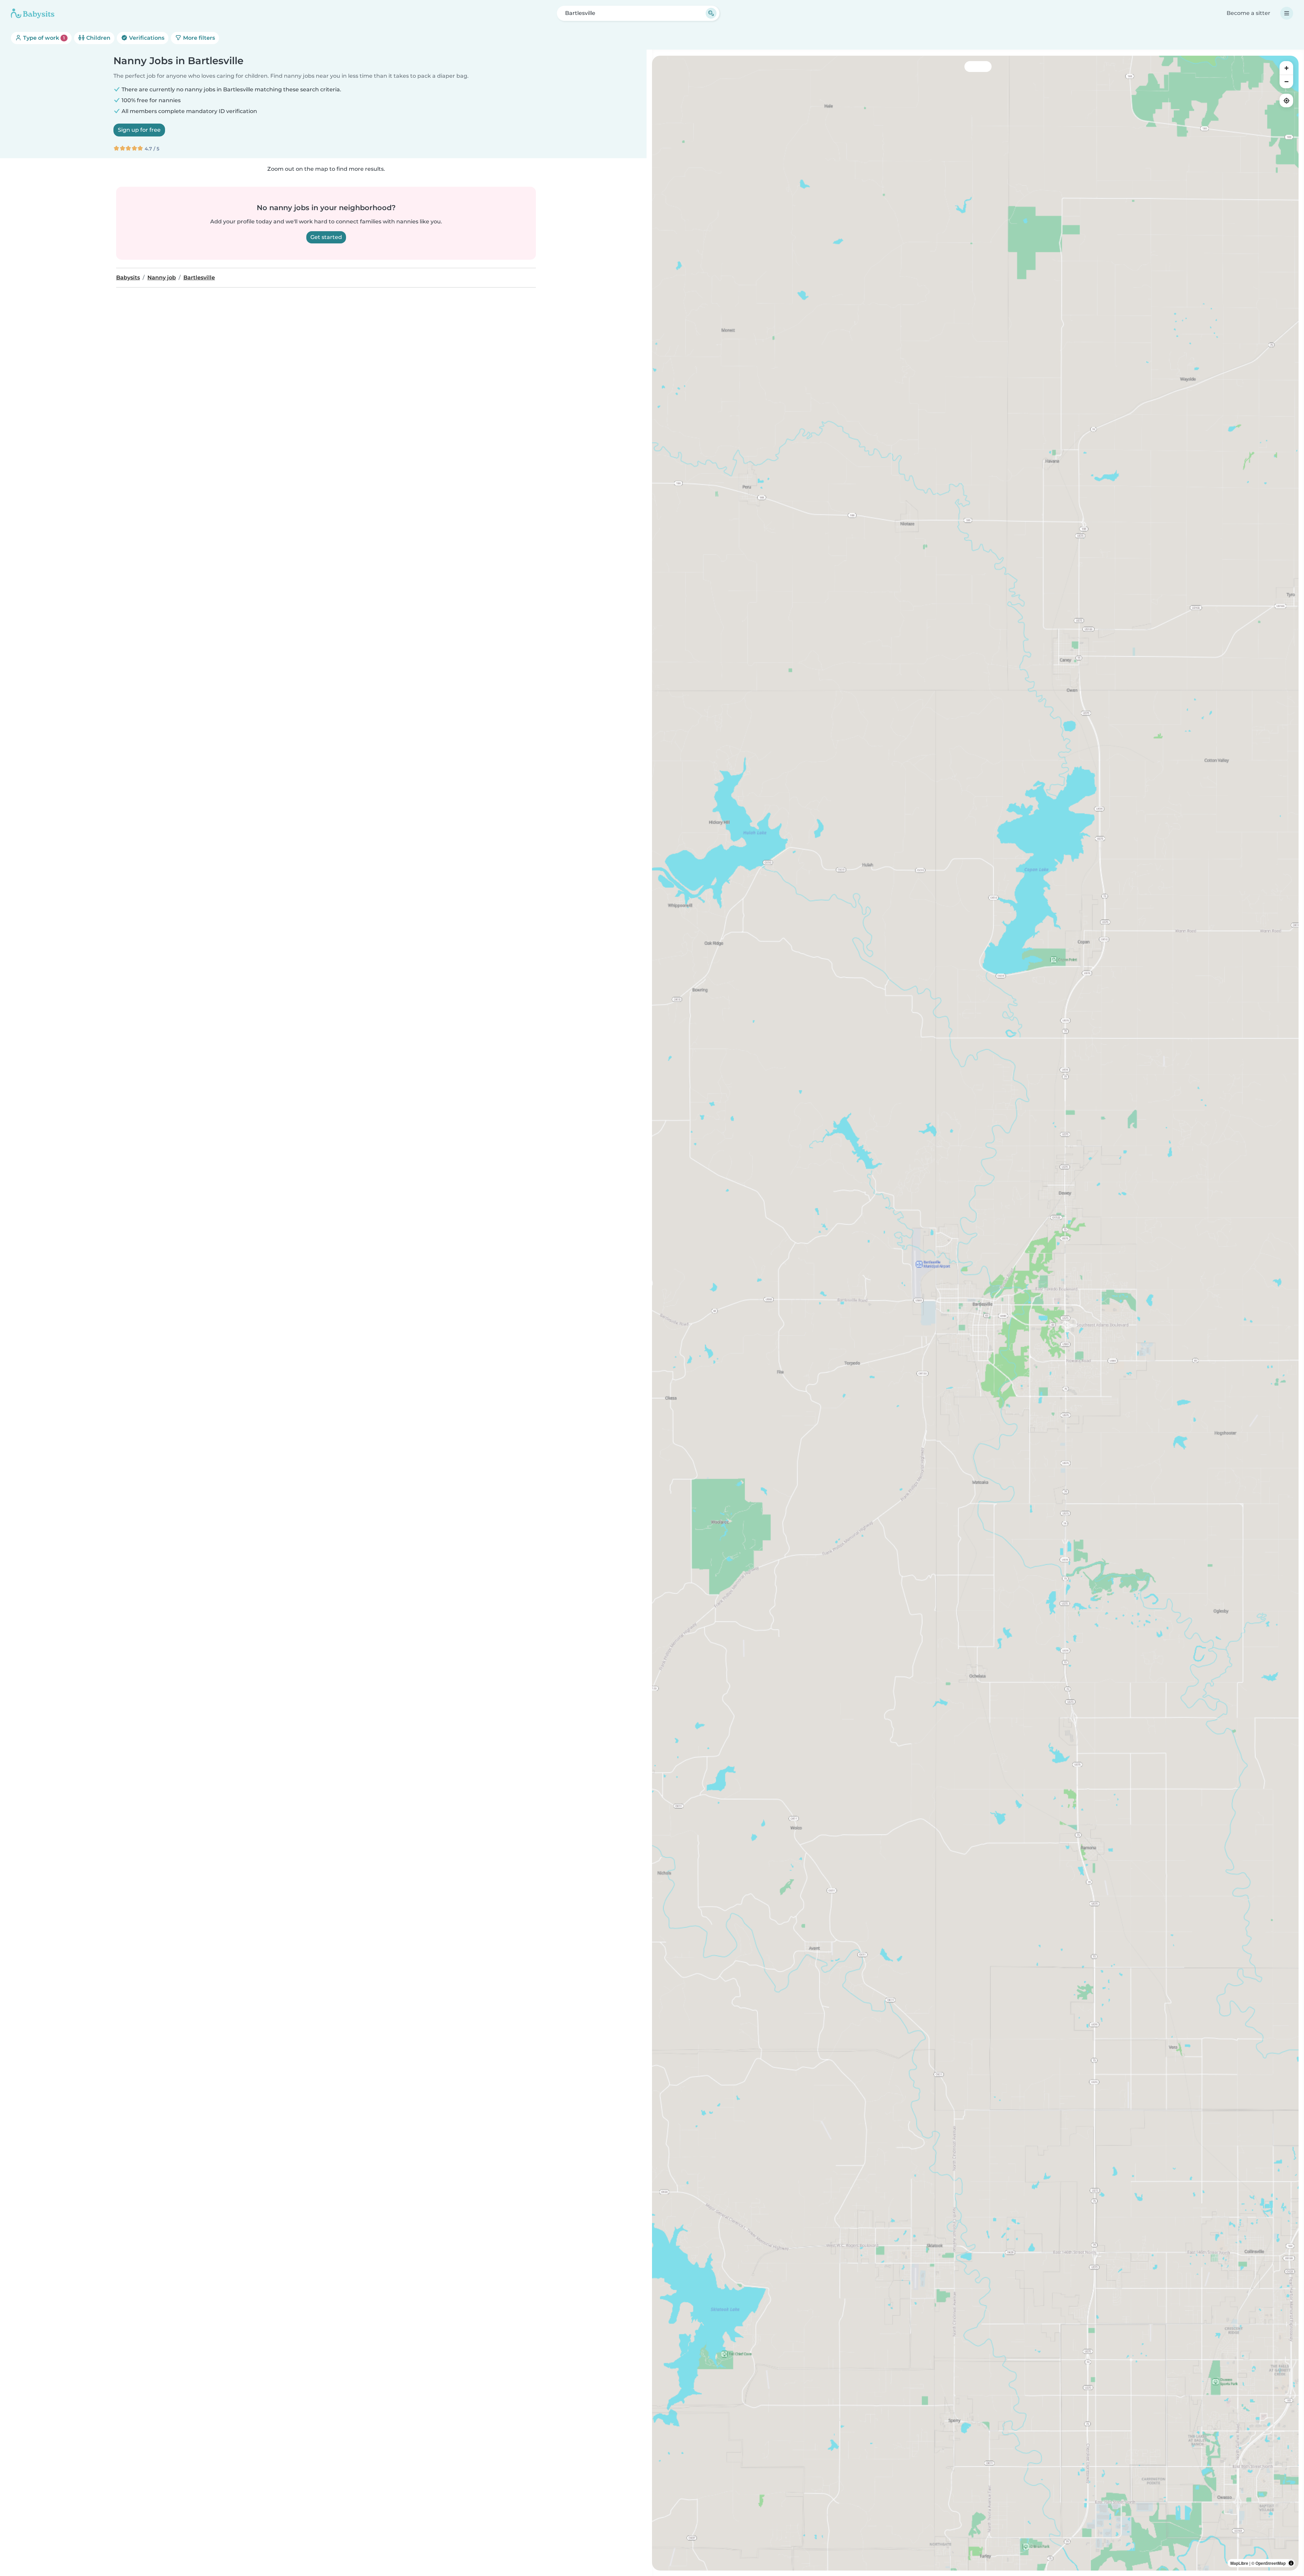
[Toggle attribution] (1291, 2563)
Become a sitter (1248, 13)
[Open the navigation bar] (1287, 13)
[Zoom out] (1286, 81)
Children (98, 38)
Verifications (146, 38)
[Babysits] (33, 13)
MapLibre (1239, 2563)
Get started (326, 237)
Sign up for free (139, 130)
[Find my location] (1286, 100)
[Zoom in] (1286, 68)
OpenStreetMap (1271, 2563)
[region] (975, 1313)
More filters (198, 38)
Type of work (43, 38)
